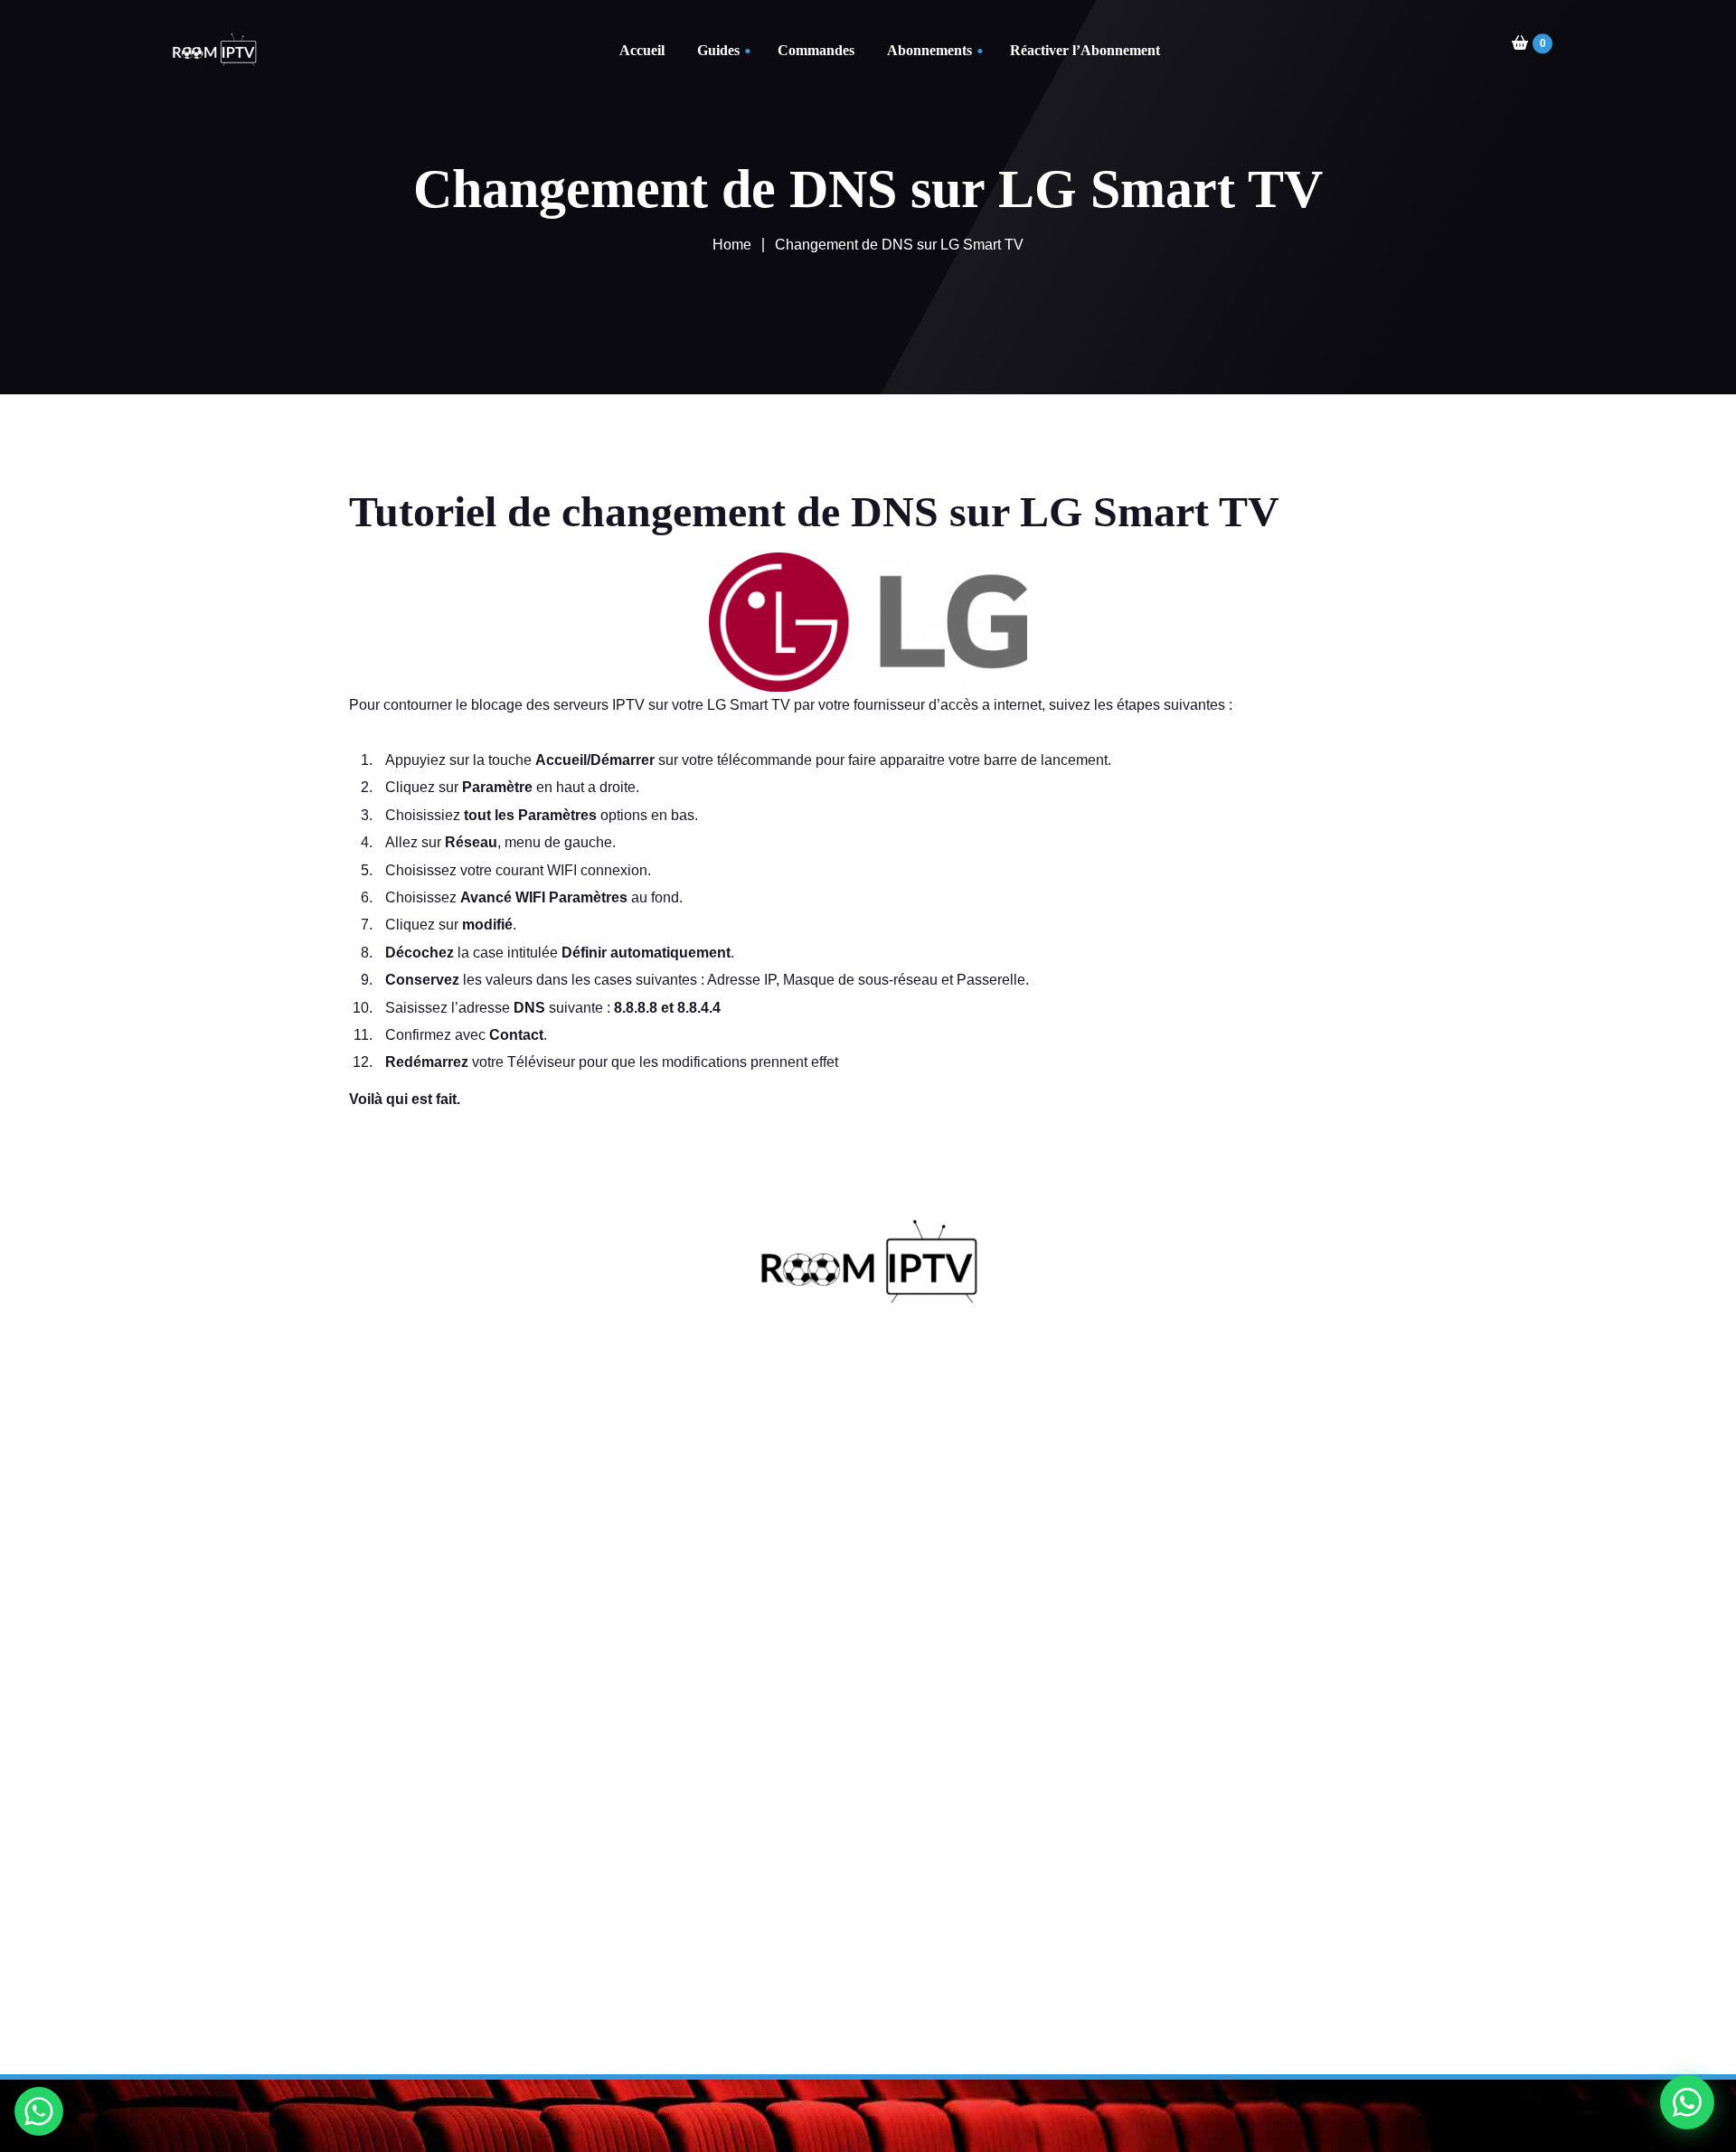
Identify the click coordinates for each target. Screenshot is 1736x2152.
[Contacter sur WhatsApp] (39, 2111)
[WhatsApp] (1687, 2103)
